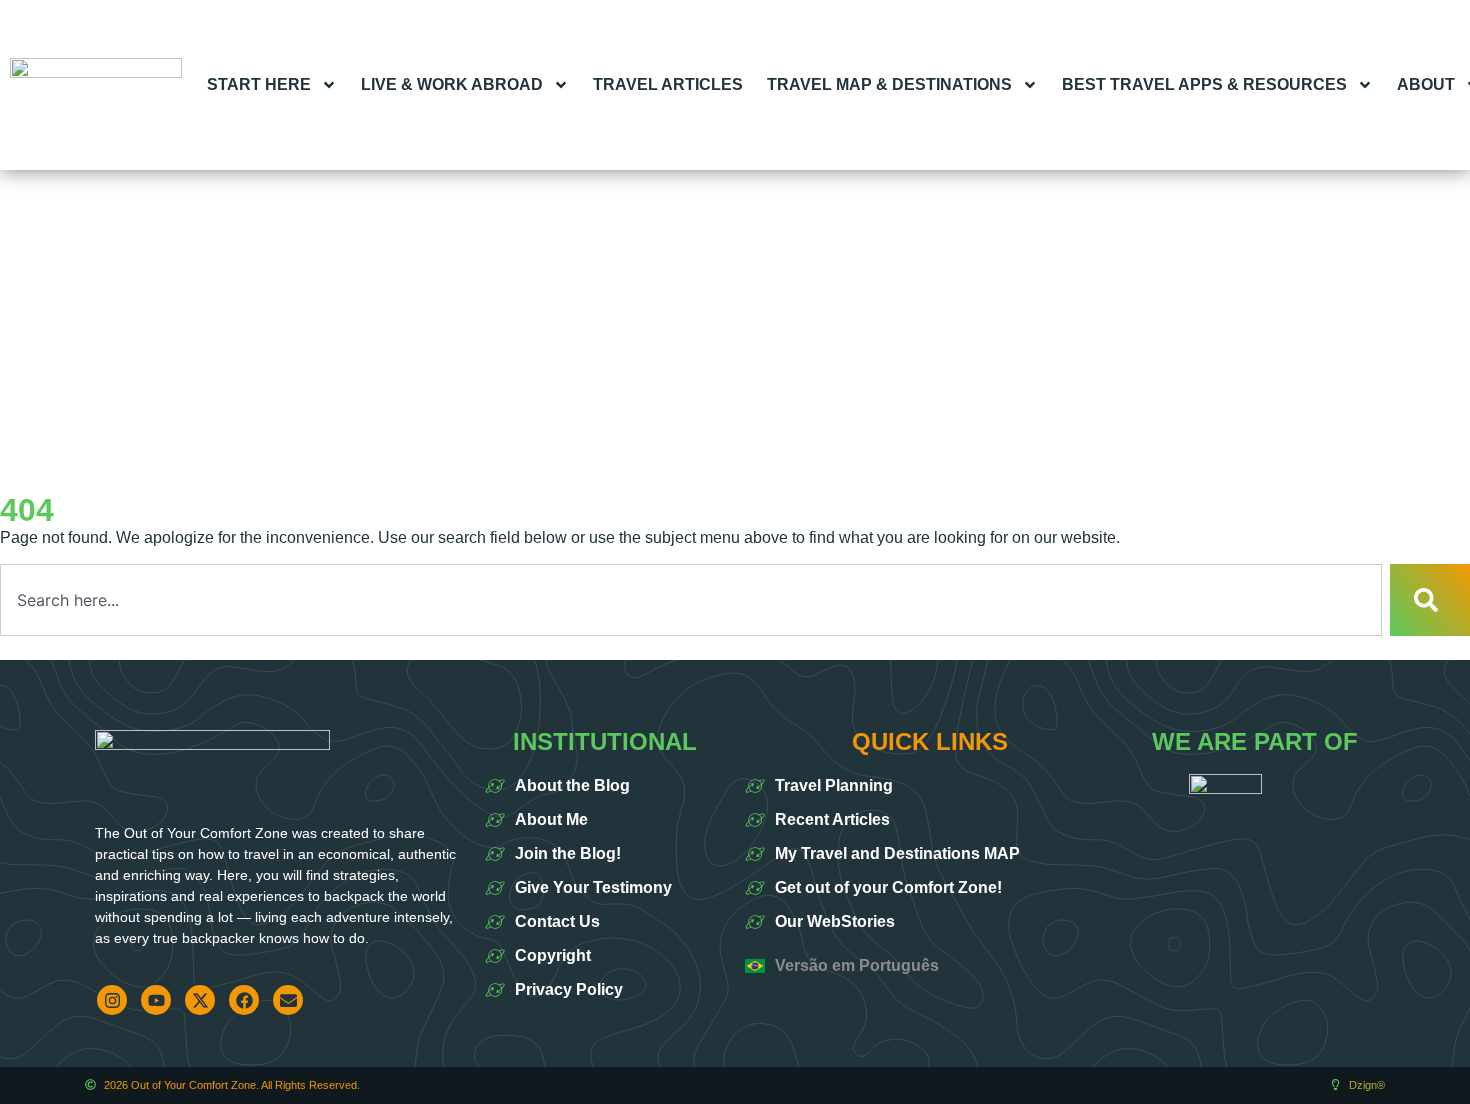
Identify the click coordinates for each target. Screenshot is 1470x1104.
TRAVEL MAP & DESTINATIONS (889, 84)
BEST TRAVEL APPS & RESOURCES (1204, 84)
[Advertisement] (735, 320)
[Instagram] (112, 1000)
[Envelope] (288, 1000)
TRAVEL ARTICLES (668, 84)
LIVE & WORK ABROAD (452, 84)
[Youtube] (156, 1000)
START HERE (259, 84)
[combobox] (691, 600)
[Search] (1430, 600)
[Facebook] (244, 1000)
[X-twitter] (200, 1000)
